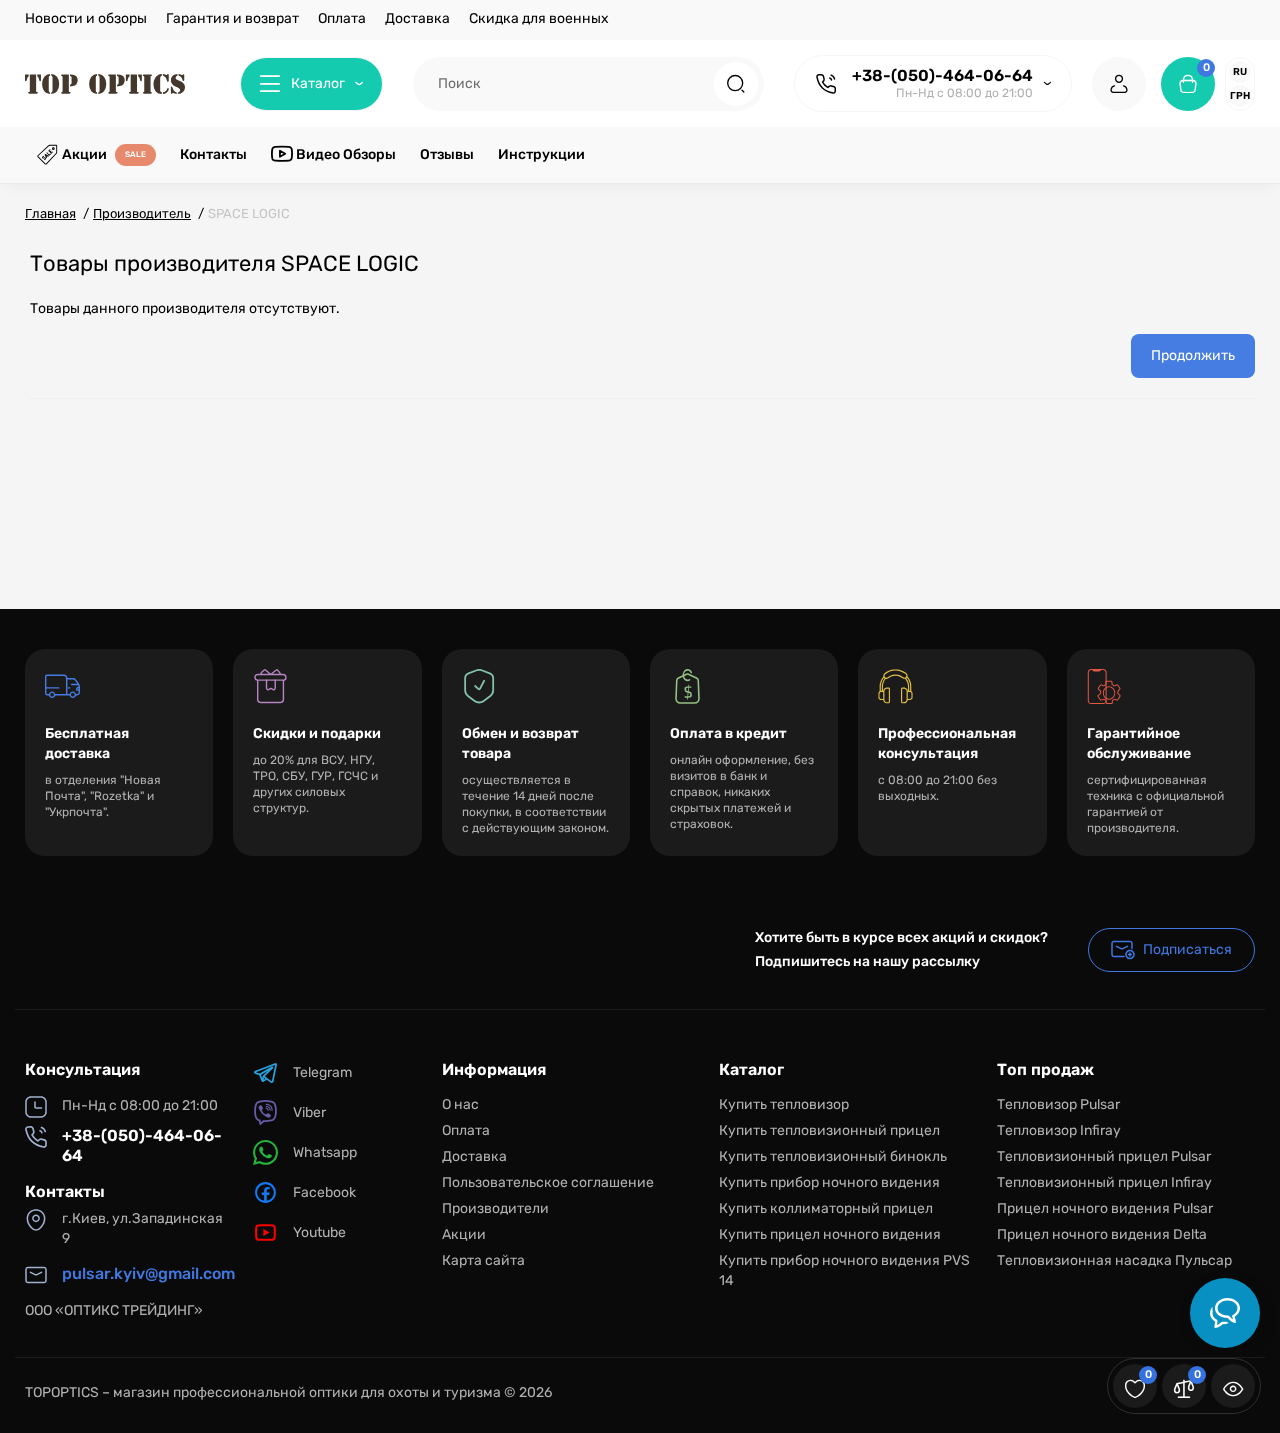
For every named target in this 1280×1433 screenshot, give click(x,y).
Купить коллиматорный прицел (826, 1208)
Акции (464, 1234)
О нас (460, 1104)
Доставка (417, 18)
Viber (309, 1112)
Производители (495, 1208)
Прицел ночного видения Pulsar (1105, 1208)
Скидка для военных (539, 18)
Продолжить (1193, 355)
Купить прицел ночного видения (830, 1234)
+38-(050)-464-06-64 (942, 75)
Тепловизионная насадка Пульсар (1114, 1260)
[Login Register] (1119, 84)
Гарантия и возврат (232, 18)
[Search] (736, 84)
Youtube (319, 1232)
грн (1240, 96)
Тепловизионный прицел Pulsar (1104, 1156)
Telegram (322, 1072)
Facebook (324, 1192)
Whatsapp (325, 1152)
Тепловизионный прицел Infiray (1104, 1182)
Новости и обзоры (86, 18)
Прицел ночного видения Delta (1102, 1234)
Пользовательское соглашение (548, 1182)
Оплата (342, 18)
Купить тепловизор (784, 1104)
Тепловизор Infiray (1059, 1130)
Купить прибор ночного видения (829, 1182)
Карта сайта (483, 1260)
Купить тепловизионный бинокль (833, 1156)
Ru (1240, 72)
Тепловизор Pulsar (1058, 1104)
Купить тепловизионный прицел (829, 1130)
